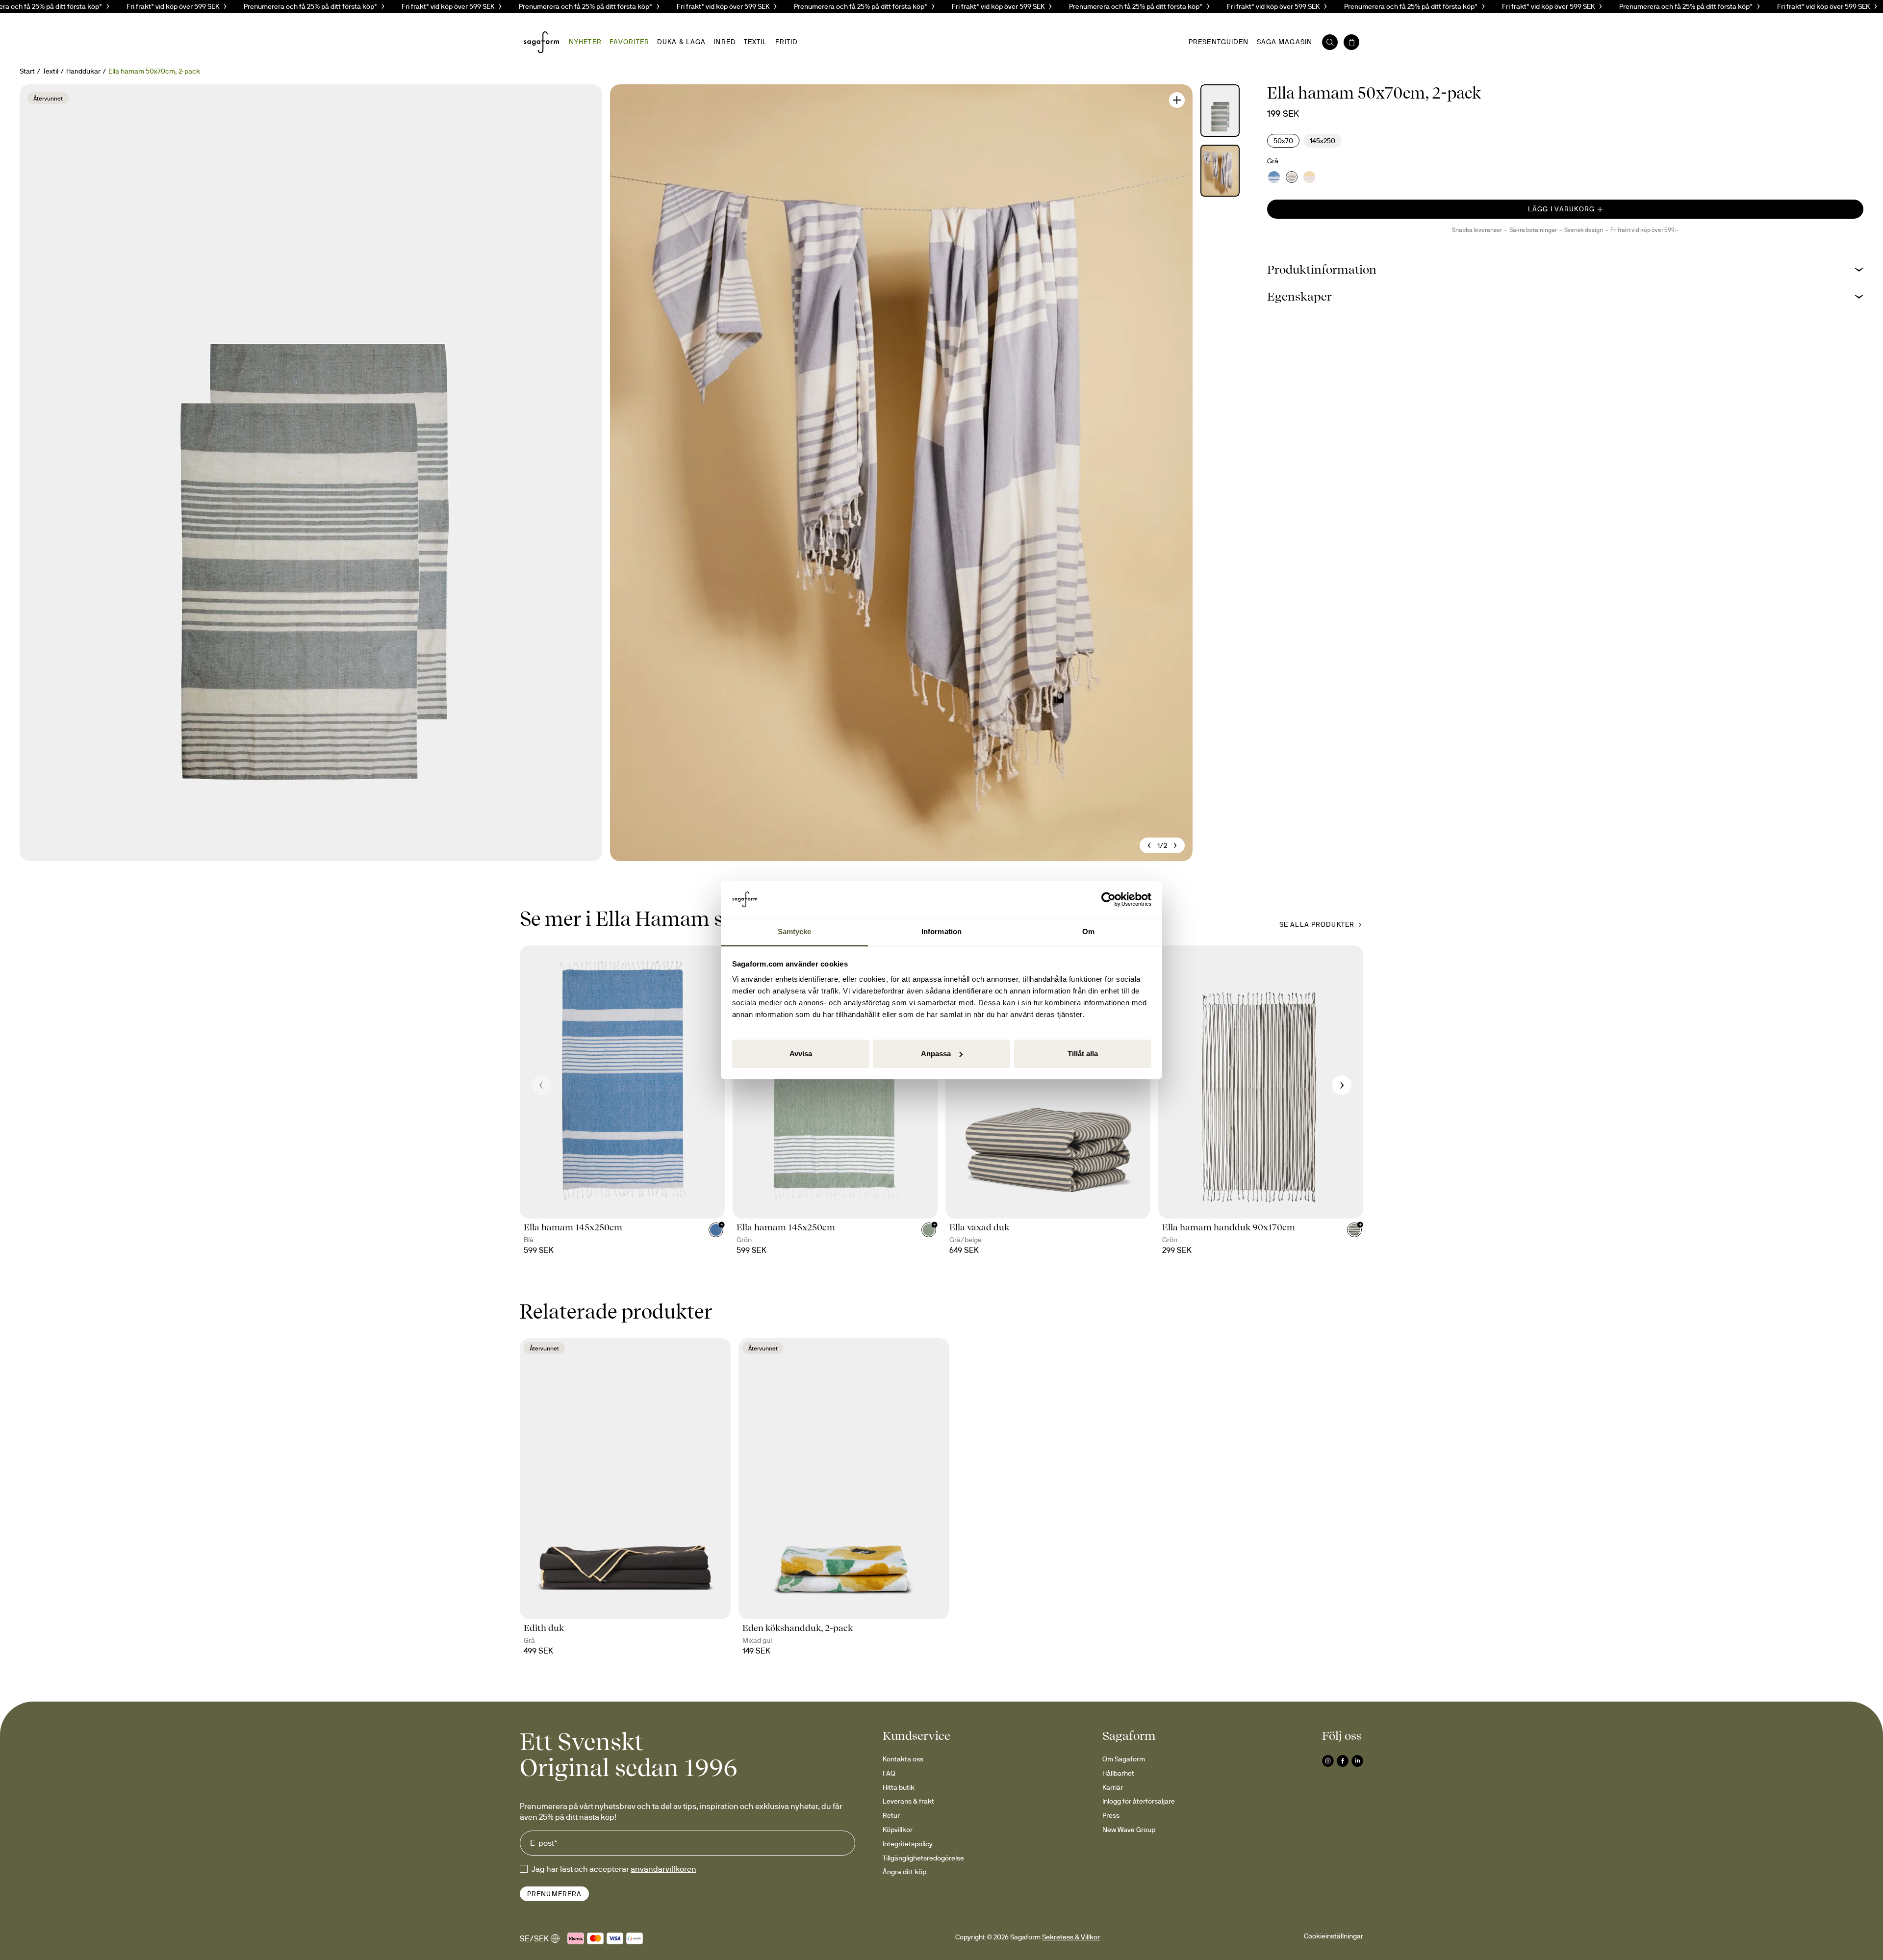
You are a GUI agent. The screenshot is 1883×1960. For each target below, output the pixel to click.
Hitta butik (899, 1787)
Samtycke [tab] (795, 931)
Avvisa (801, 1054)
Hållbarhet (1118, 1773)
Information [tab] (941, 931)
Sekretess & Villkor (1071, 1937)
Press (1111, 1815)
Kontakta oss (903, 1759)
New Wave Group (1129, 1830)
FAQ (889, 1773)
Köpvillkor (898, 1830)
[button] (1565, 269)
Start (27, 71)
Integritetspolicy (908, 1844)
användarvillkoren (663, 1869)
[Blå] (1274, 177)
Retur (891, 1815)
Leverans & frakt (908, 1801)
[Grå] (1292, 177)
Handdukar (83, 71)
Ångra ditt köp (904, 1872)
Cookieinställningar (1334, 1936)
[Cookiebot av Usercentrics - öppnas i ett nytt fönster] (1108, 899)
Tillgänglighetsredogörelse (923, 1858)
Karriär (1113, 1787)
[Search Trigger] (1330, 42)
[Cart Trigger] (1351, 42)
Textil (51, 71)
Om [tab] (1088, 931)
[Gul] (1309, 177)
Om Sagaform (1124, 1759)
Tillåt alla (1083, 1054)
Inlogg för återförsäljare (1139, 1801)
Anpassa (936, 1054)
